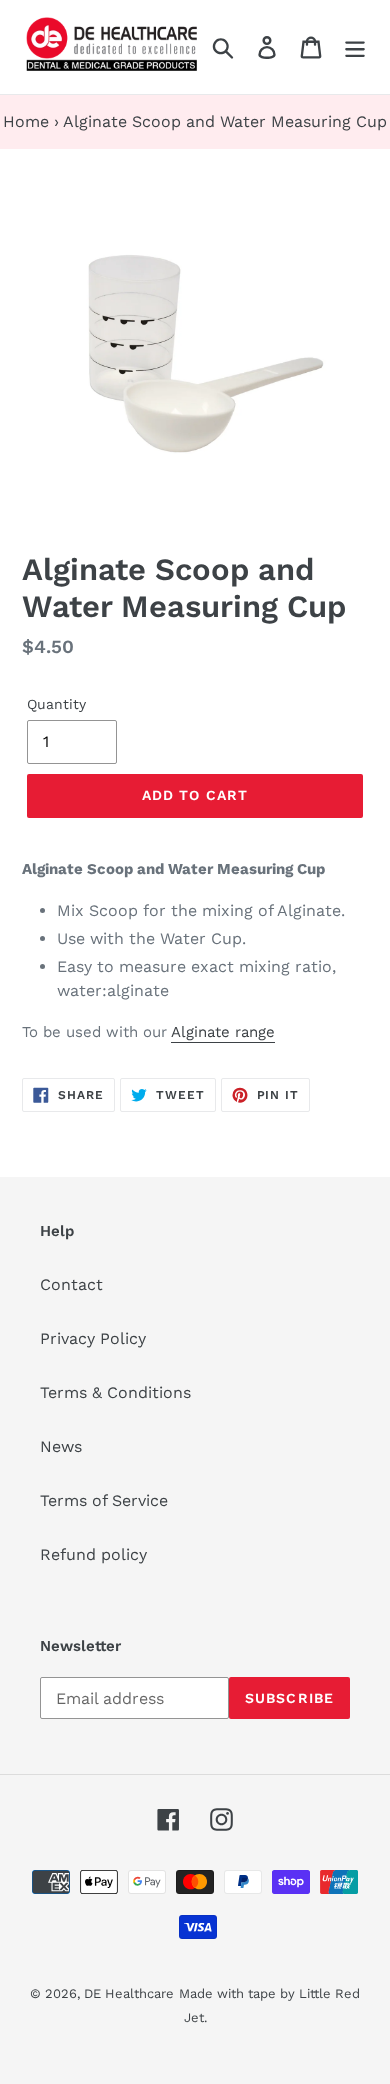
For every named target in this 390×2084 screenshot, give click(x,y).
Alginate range (223, 1032)
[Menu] (355, 47)
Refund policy (93, 1554)
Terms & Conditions (115, 1392)
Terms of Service (104, 1500)
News (61, 1446)
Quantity (56, 704)
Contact (71, 1284)
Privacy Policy (93, 1338)
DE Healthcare (129, 1993)
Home (26, 121)
